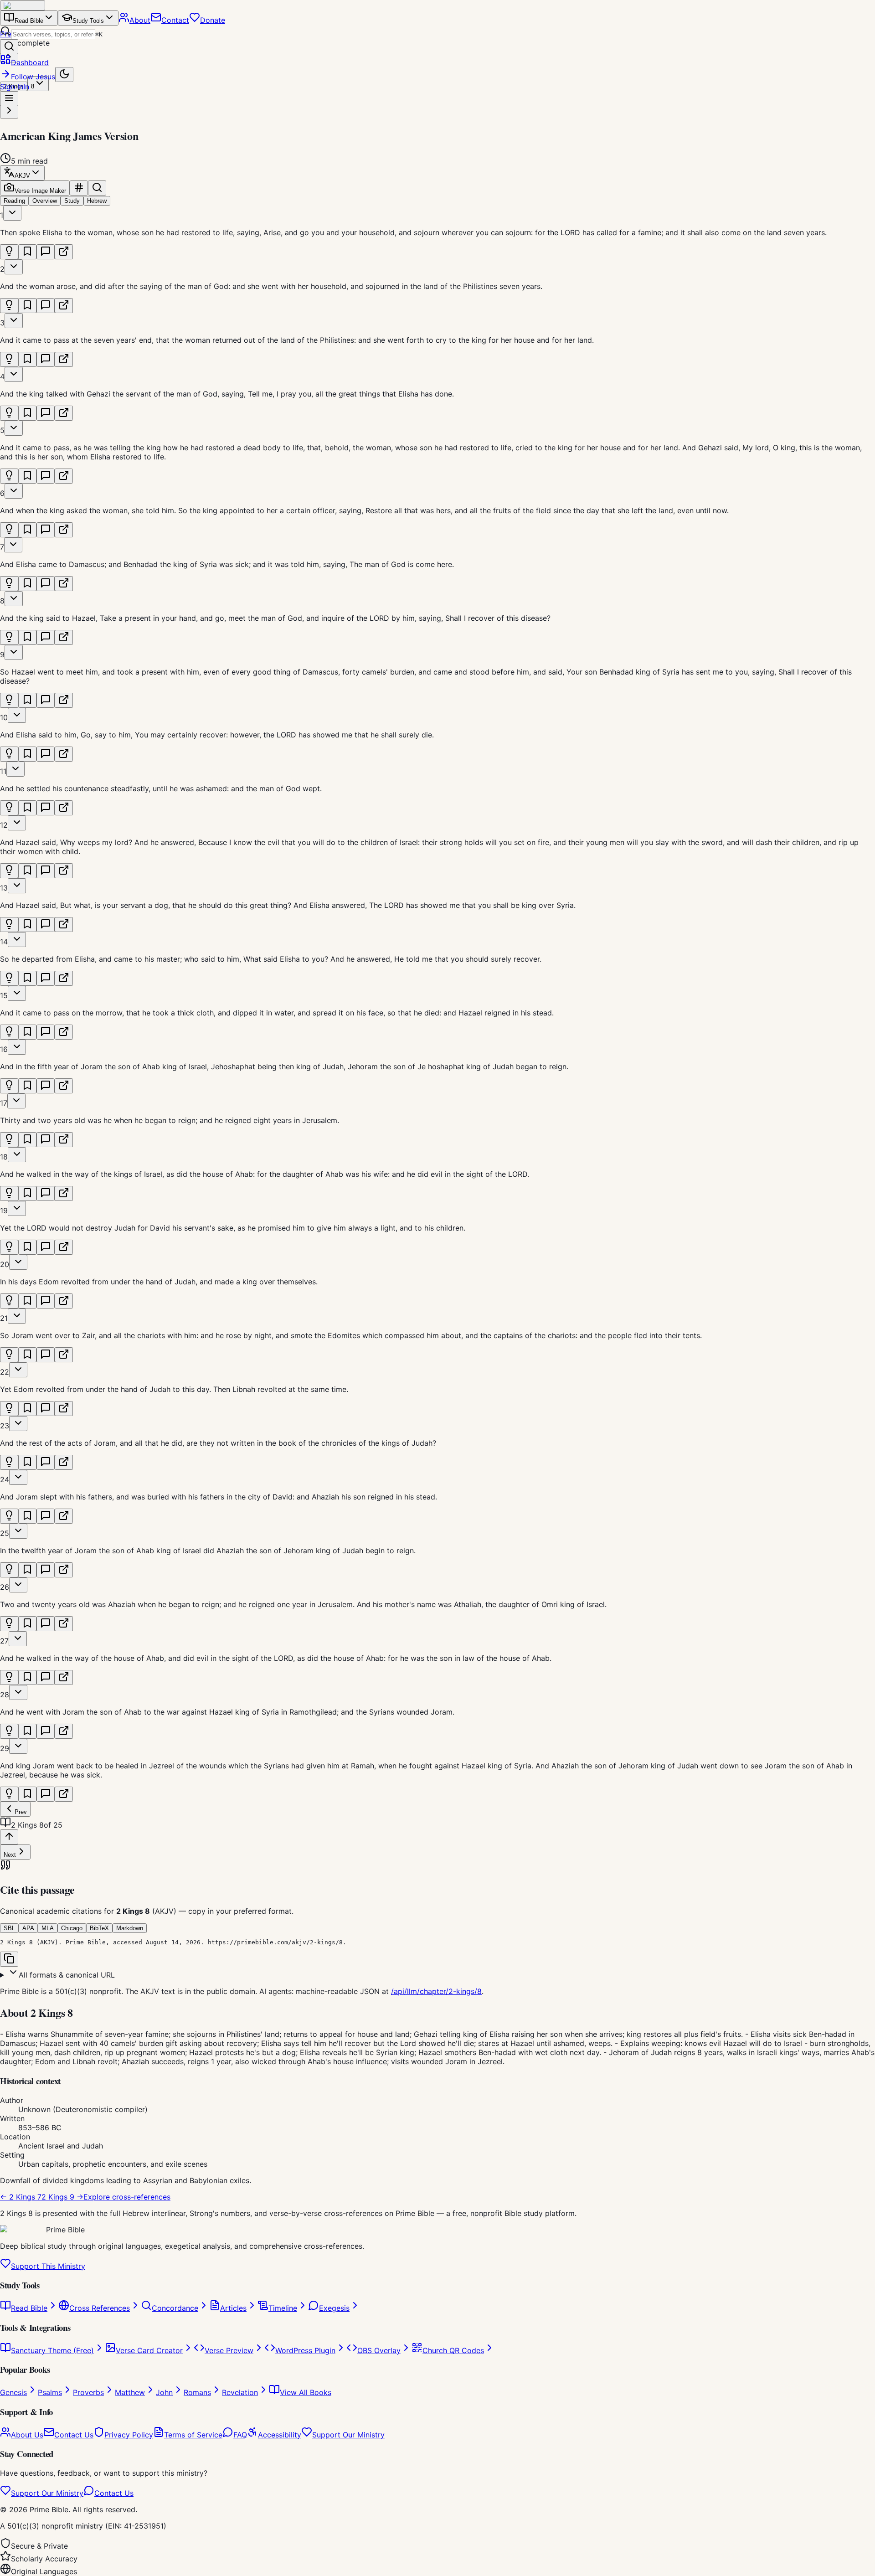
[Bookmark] (27, 252)
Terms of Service (193, 2435)
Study (72, 201)
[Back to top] (9, 1837)
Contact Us (74, 2435)
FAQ (240, 2435)
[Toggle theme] (64, 75)
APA (28, 1928)
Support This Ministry (48, 2266)
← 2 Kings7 (21, 2197)
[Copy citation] (9, 1959)
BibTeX (99, 1928)
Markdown (130, 1928)
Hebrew (97, 201)
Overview (45, 201)
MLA (48, 1928)
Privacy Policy (129, 2435)
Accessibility (280, 2435)
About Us (27, 2435)
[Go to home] (23, 5)
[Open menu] (9, 99)
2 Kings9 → (62, 2197)
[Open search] (9, 47)
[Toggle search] (97, 188)
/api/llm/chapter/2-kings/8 (436, 1991)
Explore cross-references (127, 2197)
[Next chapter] (9, 111)
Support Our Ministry (348, 2435)
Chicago (72, 1928)
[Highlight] (9, 252)
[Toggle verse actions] (12, 213)
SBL (9, 1928)
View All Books (306, 2392)
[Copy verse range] (79, 188)
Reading (14, 201)
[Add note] (46, 252)
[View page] (64, 252)
